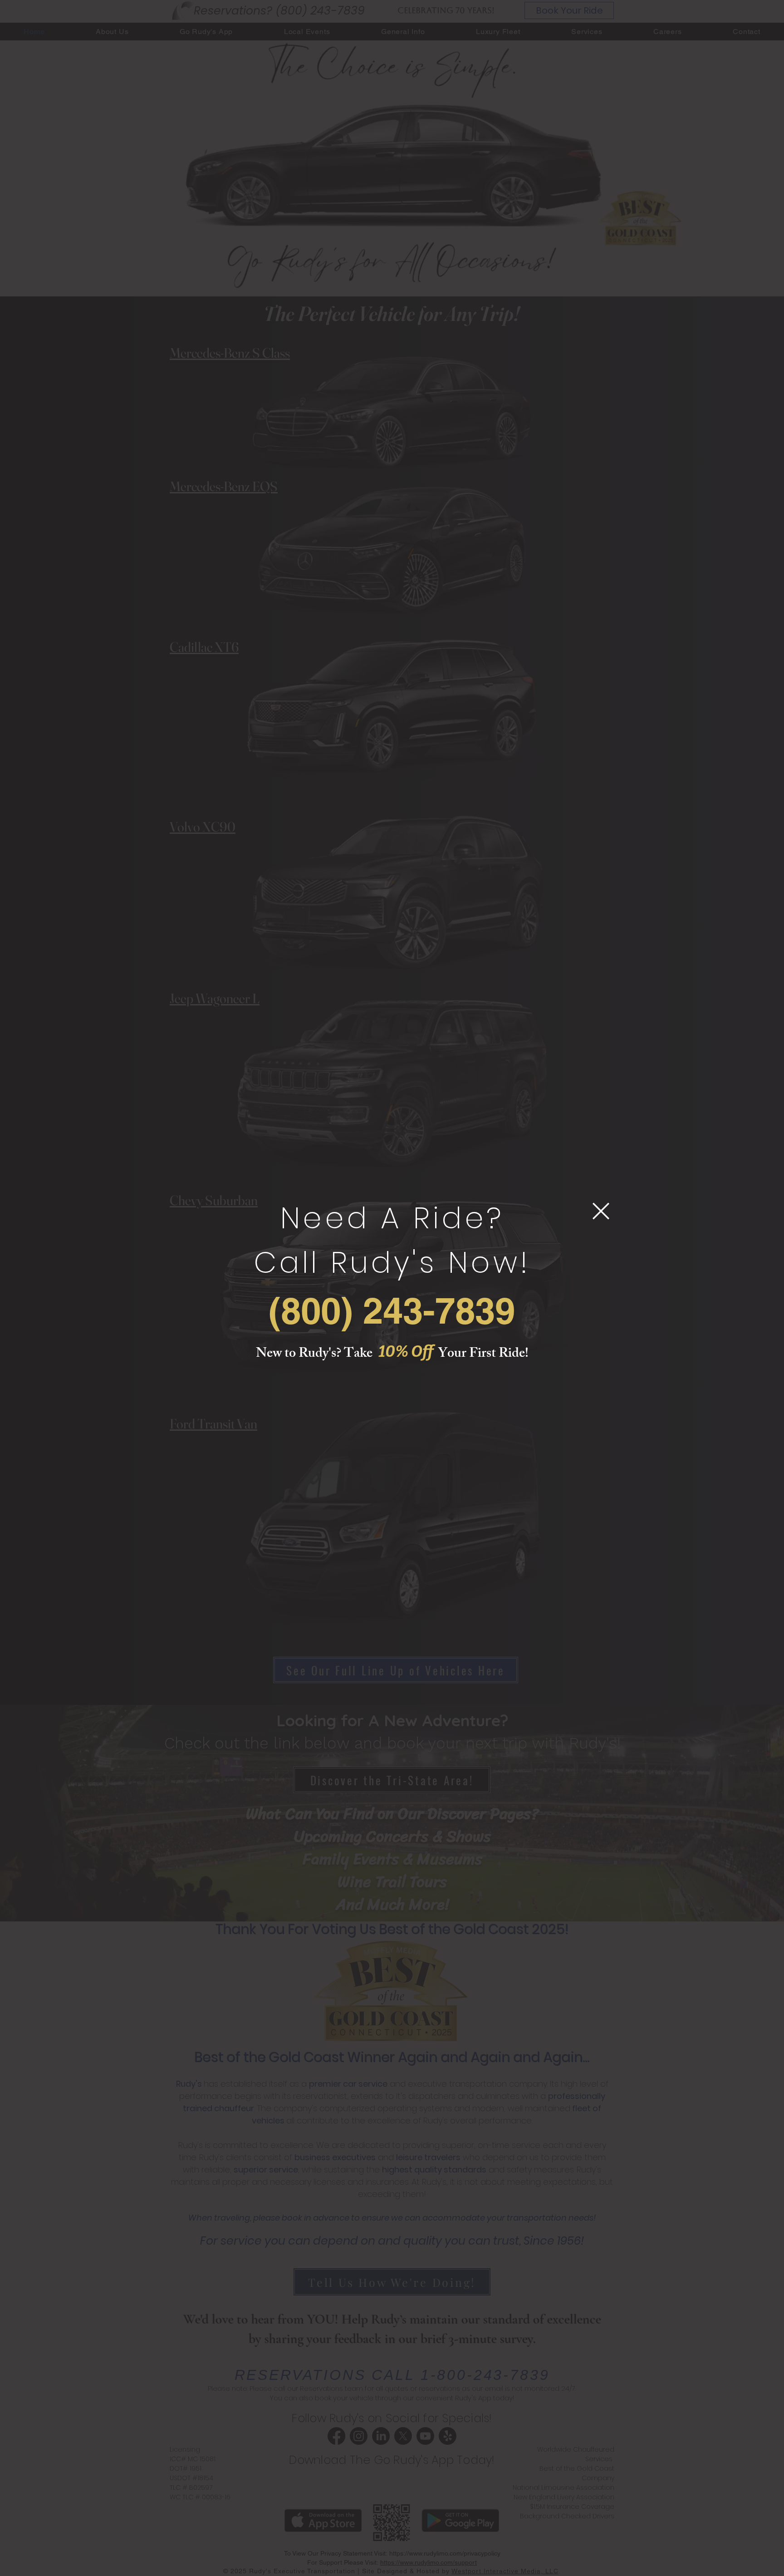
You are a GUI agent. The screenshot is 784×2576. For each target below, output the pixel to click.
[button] (601, 1211)
